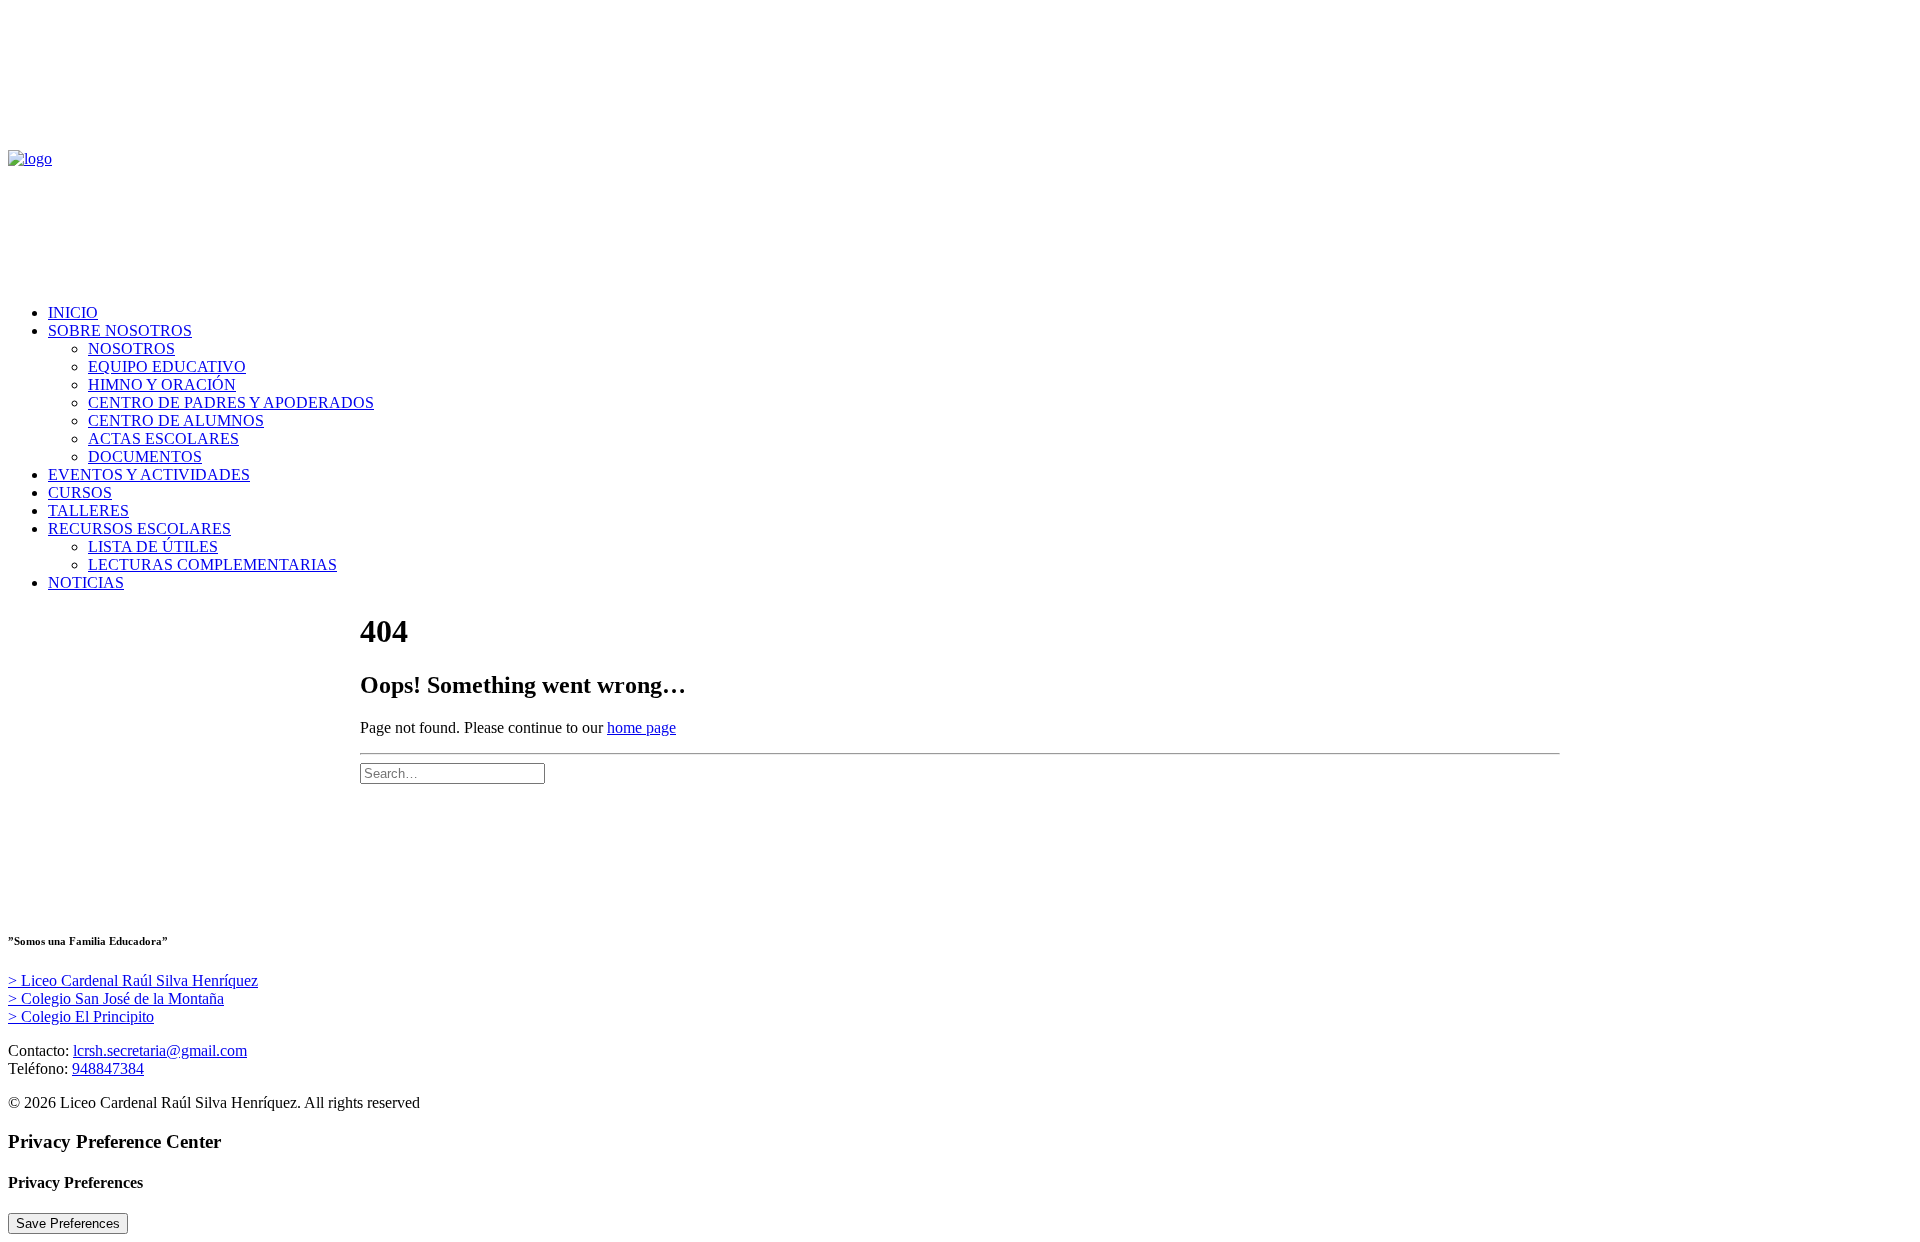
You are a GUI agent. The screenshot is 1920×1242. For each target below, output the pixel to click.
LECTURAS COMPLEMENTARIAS (212, 564)
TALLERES (88, 510)
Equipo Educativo (167, 366)
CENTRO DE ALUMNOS (176, 420)
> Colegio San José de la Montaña (116, 998)
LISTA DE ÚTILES (153, 546)
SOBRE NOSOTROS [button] (120, 330)
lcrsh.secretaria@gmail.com (160, 1050)
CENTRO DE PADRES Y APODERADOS (231, 402)
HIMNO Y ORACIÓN (162, 384)
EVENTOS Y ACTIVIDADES (149, 474)
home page (641, 727)
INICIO (73, 312)
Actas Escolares (163, 438)
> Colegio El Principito (81, 1016)
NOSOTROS (131, 348)
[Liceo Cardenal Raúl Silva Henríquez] (960, 210)
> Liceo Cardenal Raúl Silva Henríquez (133, 980)
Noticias (86, 582)
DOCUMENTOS (145, 456)
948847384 (108, 1068)
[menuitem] (980, 313)
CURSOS (80, 492)
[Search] (452, 772)
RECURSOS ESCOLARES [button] (139, 528)
